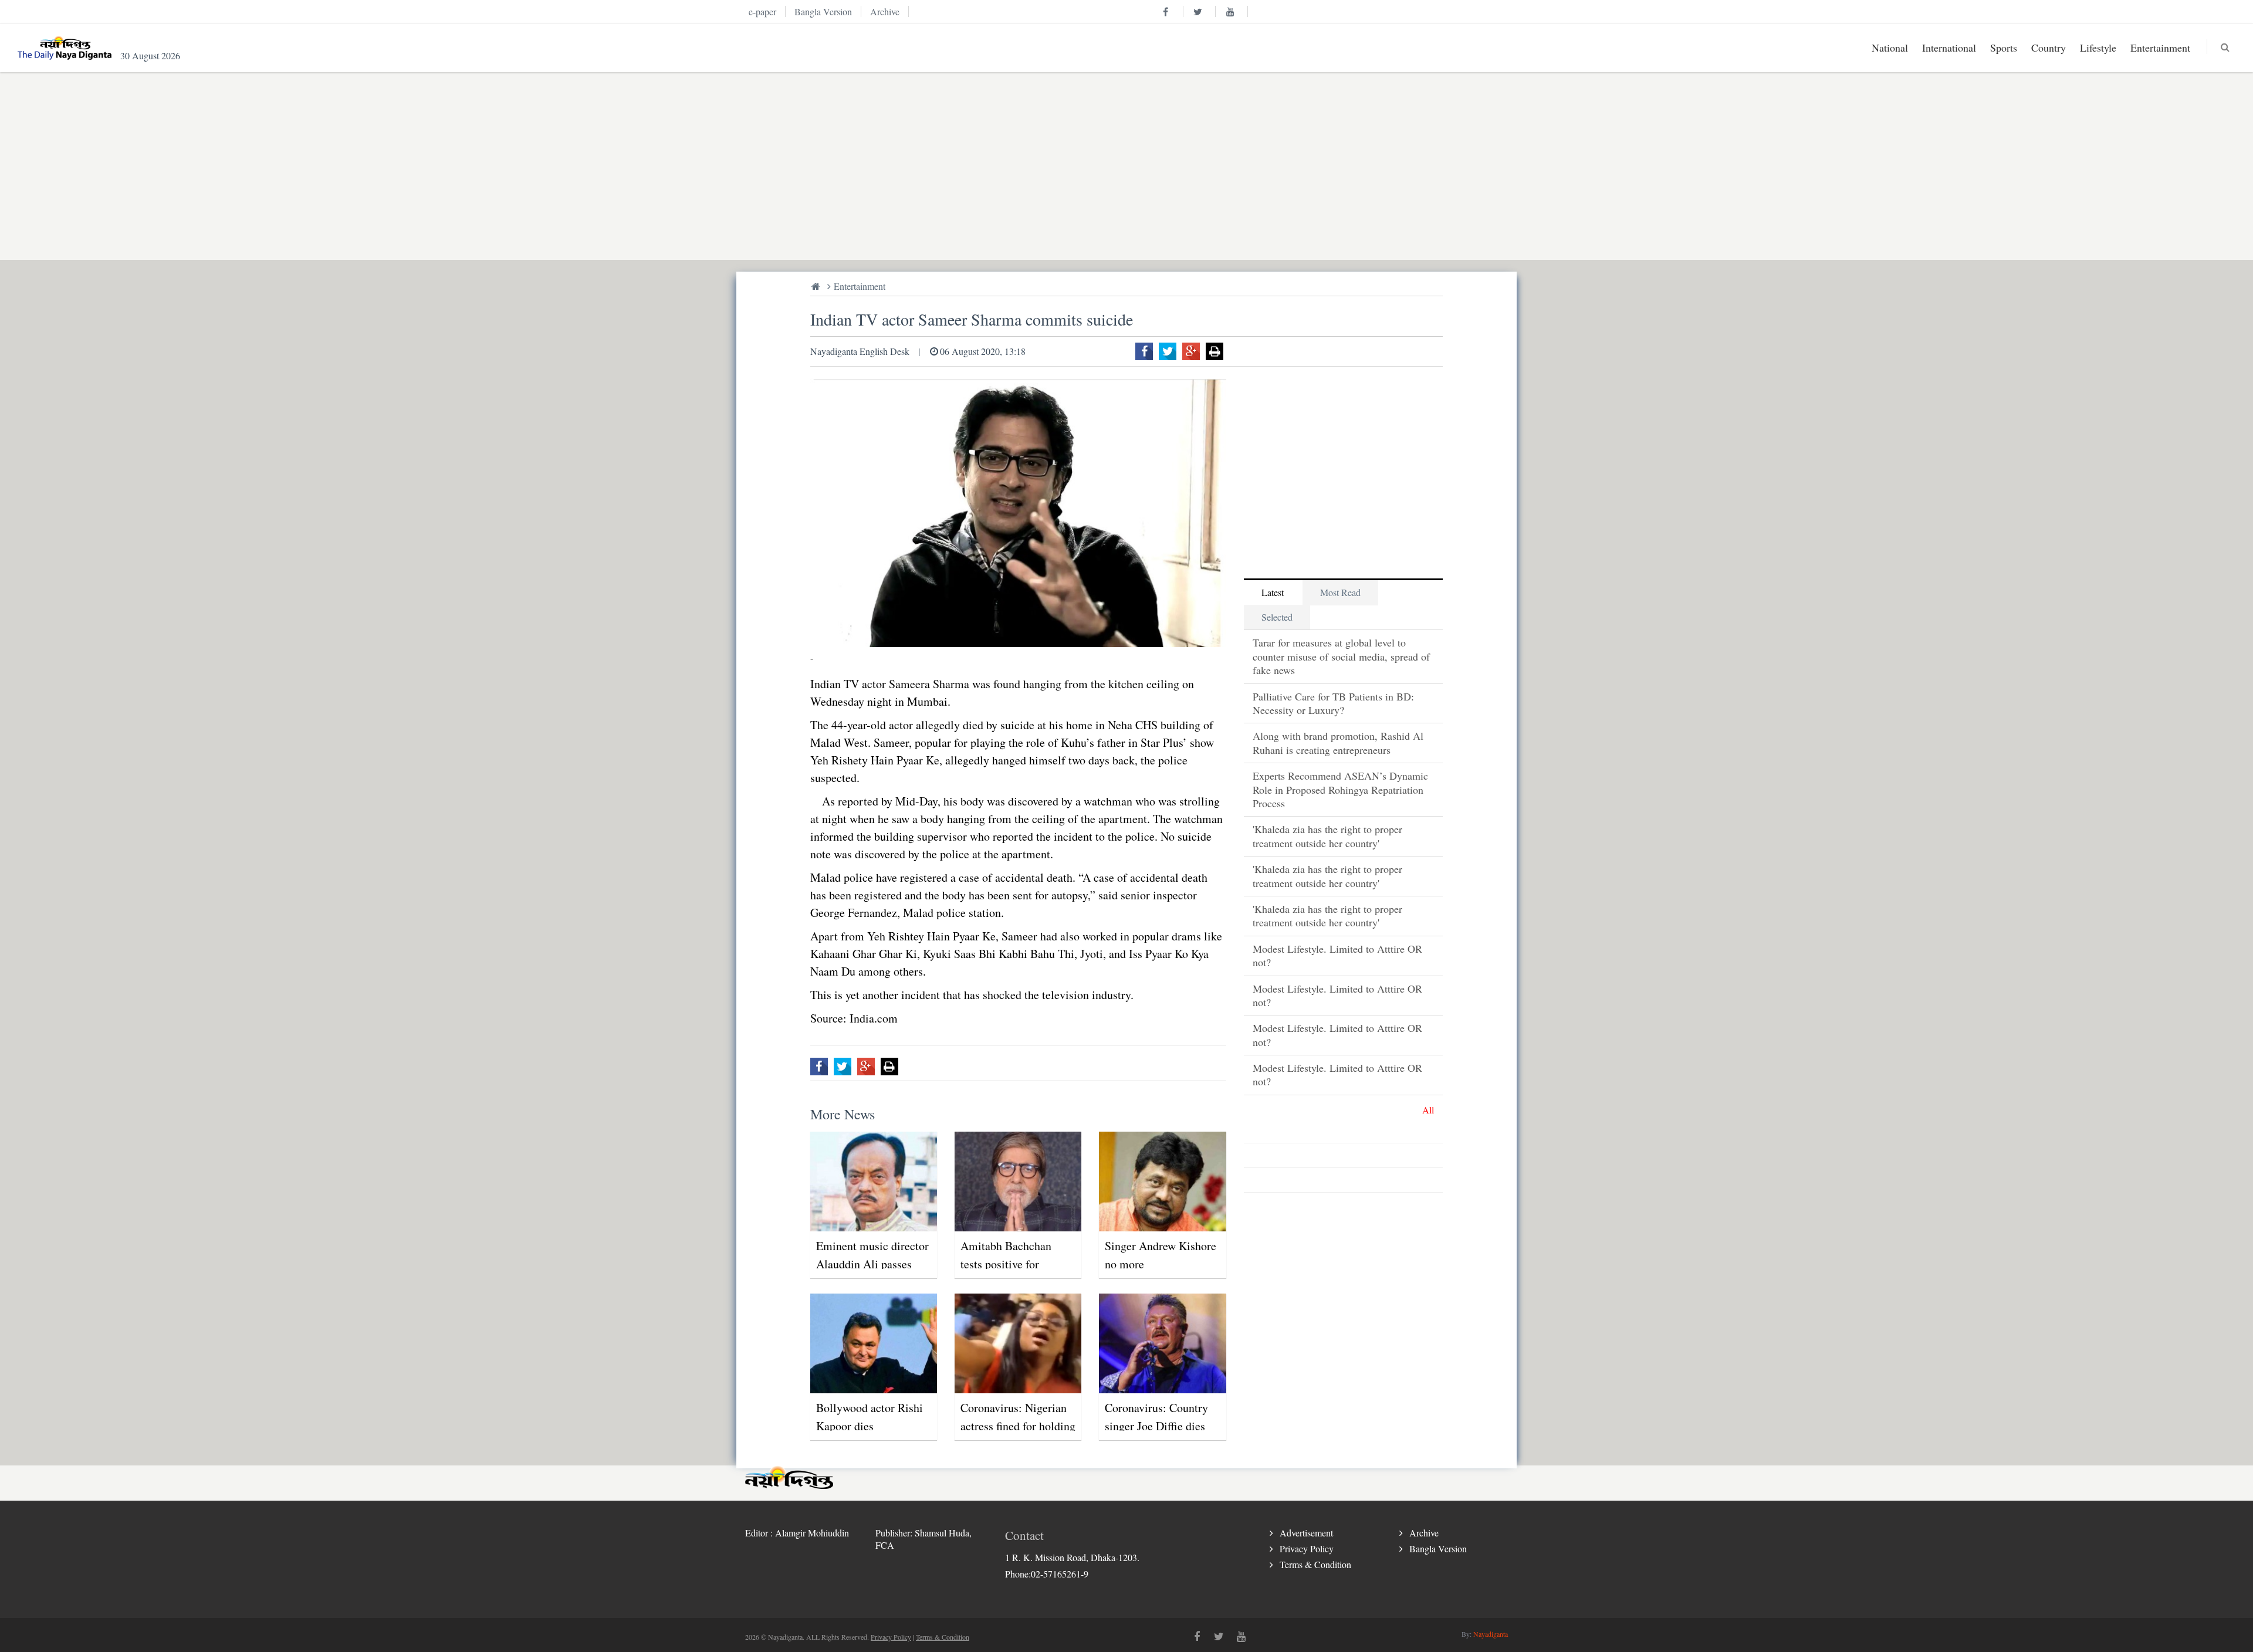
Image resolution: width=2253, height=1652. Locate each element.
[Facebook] (1144, 351)
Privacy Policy (1307, 1548)
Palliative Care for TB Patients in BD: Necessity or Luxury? (1333, 703)
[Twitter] (1168, 351)
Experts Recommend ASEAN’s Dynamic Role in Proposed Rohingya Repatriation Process (1340, 789)
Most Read (1340, 592)
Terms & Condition (1315, 1564)
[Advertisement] (1097, 166)
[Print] (1215, 351)
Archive (1424, 1533)
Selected (1277, 617)
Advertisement (1306, 1533)
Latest (1273, 592)
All (1428, 1110)
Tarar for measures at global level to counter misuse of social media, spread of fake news (1341, 656)
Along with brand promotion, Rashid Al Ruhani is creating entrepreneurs (1338, 742)
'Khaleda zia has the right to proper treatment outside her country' (1327, 836)
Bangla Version (1438, 1548)
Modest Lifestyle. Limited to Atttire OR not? (1337, 955)
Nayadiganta (1491, 1634)
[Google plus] (1191, 351)
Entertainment (860, 286)
